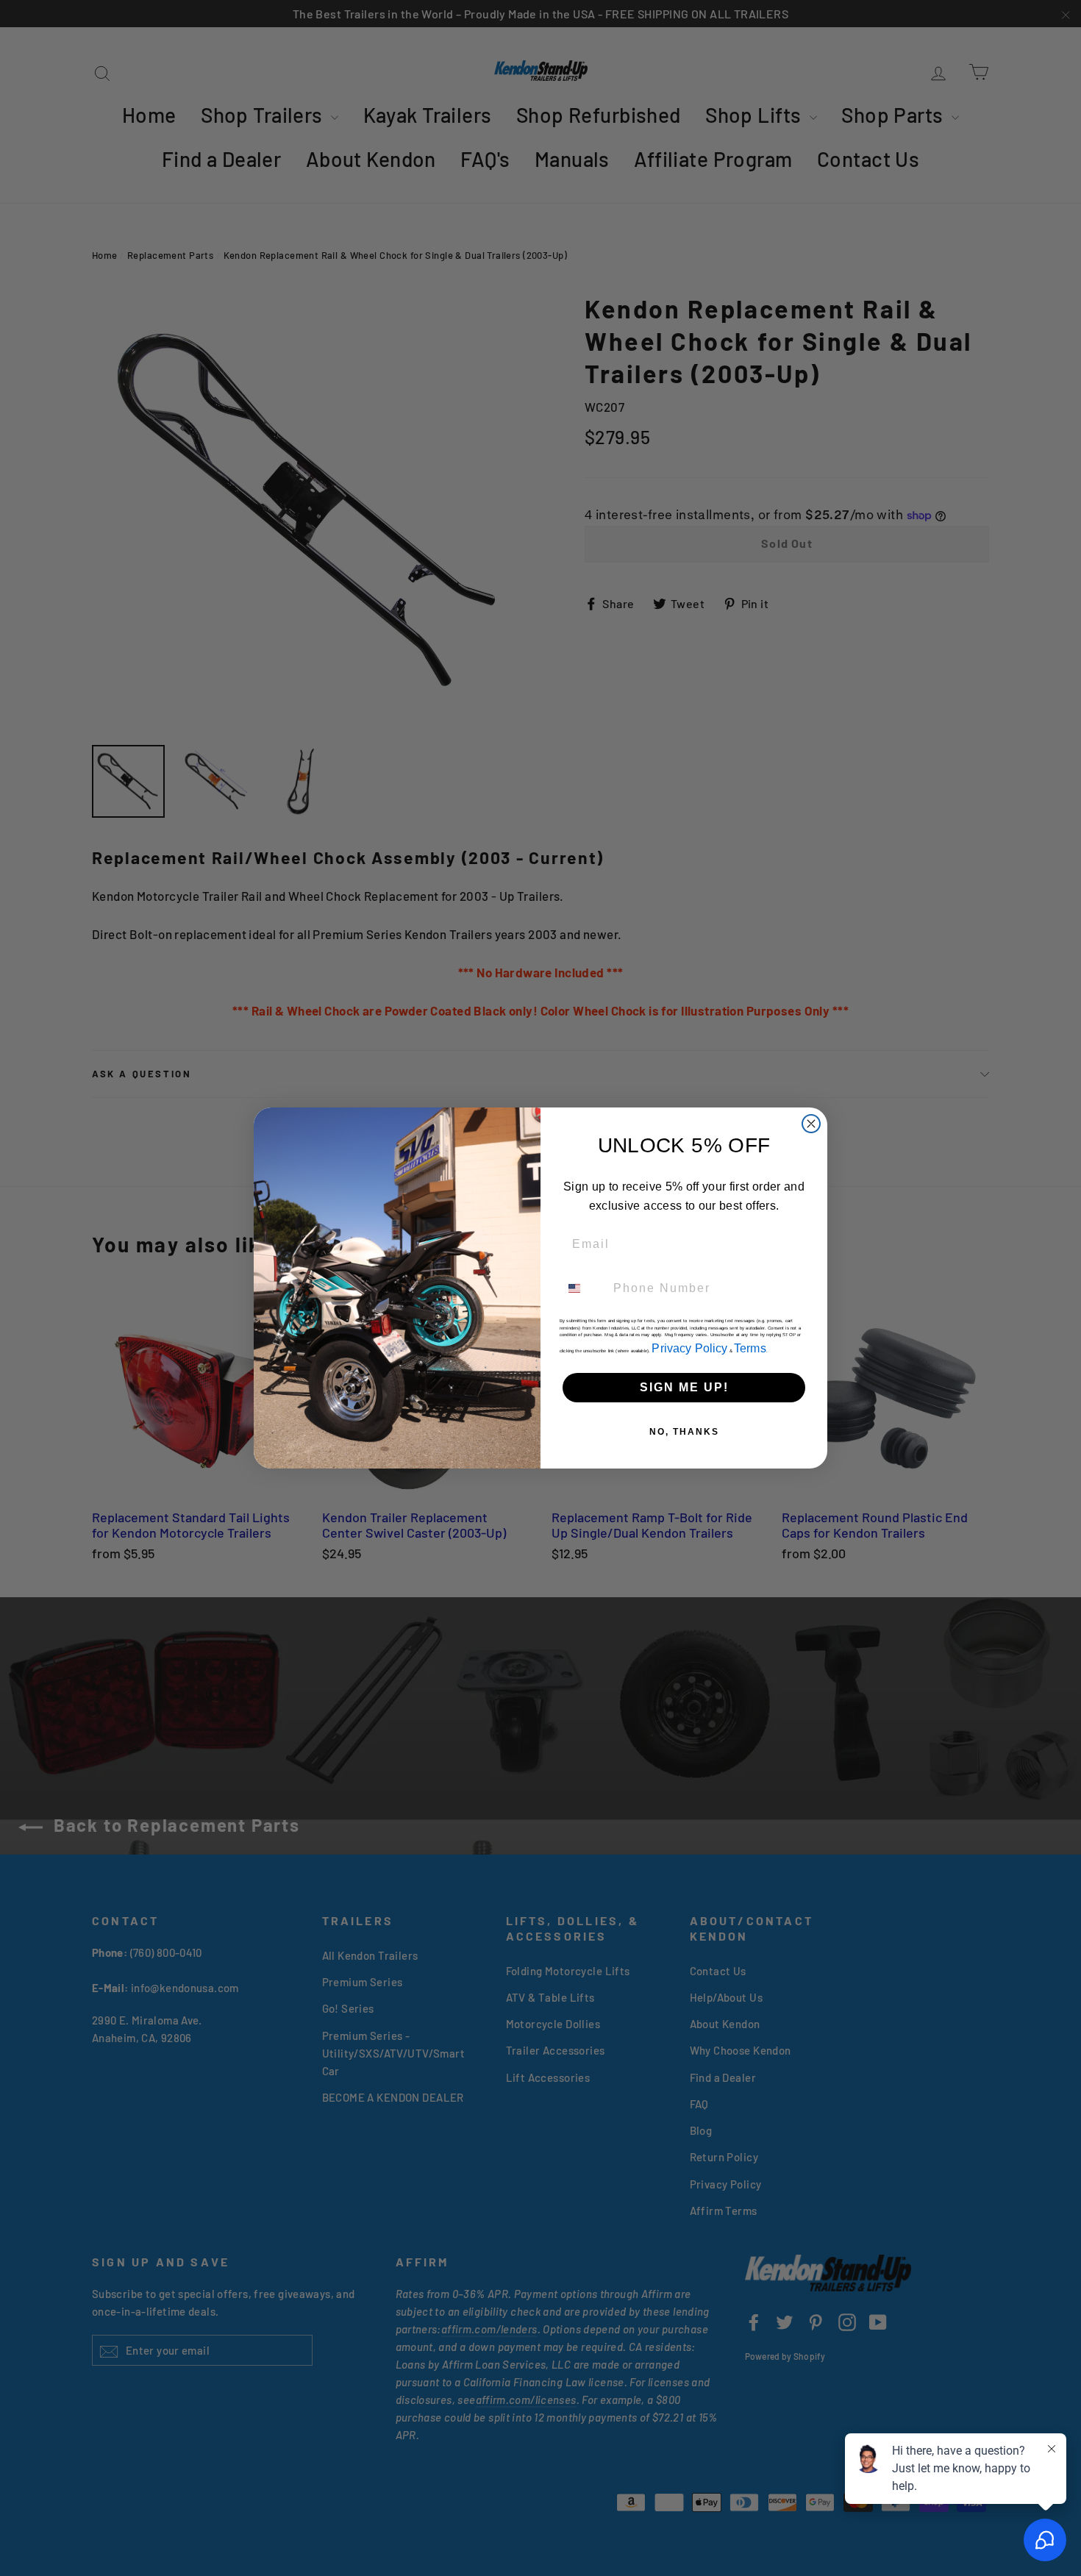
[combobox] (583, 1288)
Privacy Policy (689, 1348)
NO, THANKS (684, 1432)
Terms (750, 1348)
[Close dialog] (811, 1124)
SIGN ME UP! (684, 1387)
